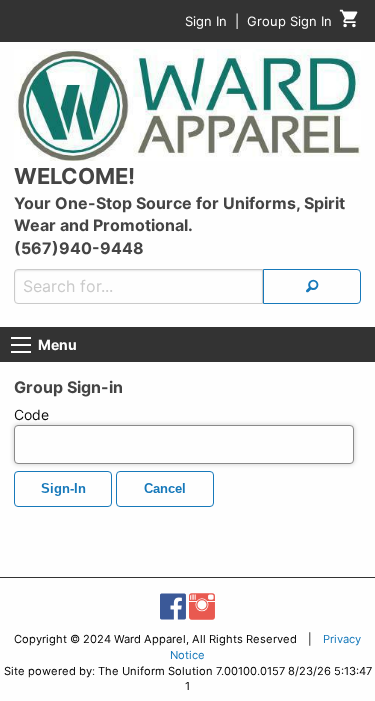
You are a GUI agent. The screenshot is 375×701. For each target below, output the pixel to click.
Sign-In (63, 489)
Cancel (165, 489)
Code (31, 414)
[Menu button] (21, 345)
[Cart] (349, 23)
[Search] (312, 286)
